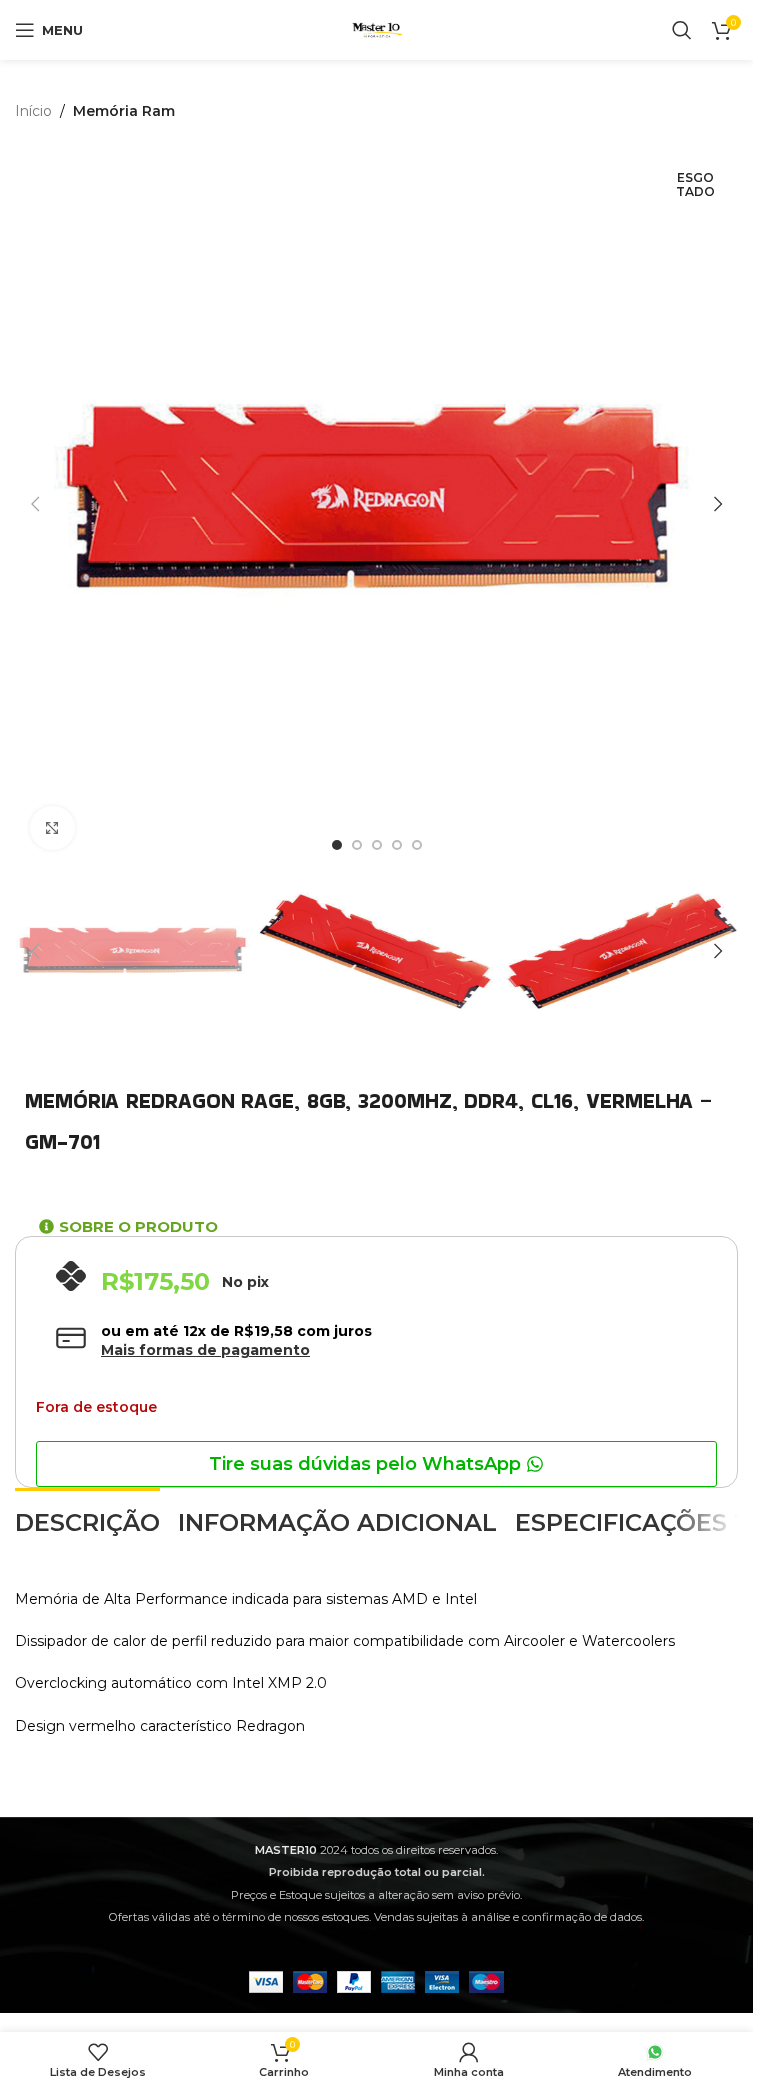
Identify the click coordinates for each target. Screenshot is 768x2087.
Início (33, 111)
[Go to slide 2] (357, 845)
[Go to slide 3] (377, 845)
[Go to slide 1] (337, 845)
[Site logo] (377, 29)
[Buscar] (682, 30)
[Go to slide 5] (417, 845)
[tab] (87, 1521)
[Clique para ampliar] (52, 828)
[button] (35, 504)
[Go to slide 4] (397, 845)
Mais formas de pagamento (205, 1350)
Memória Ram (124, 111)
